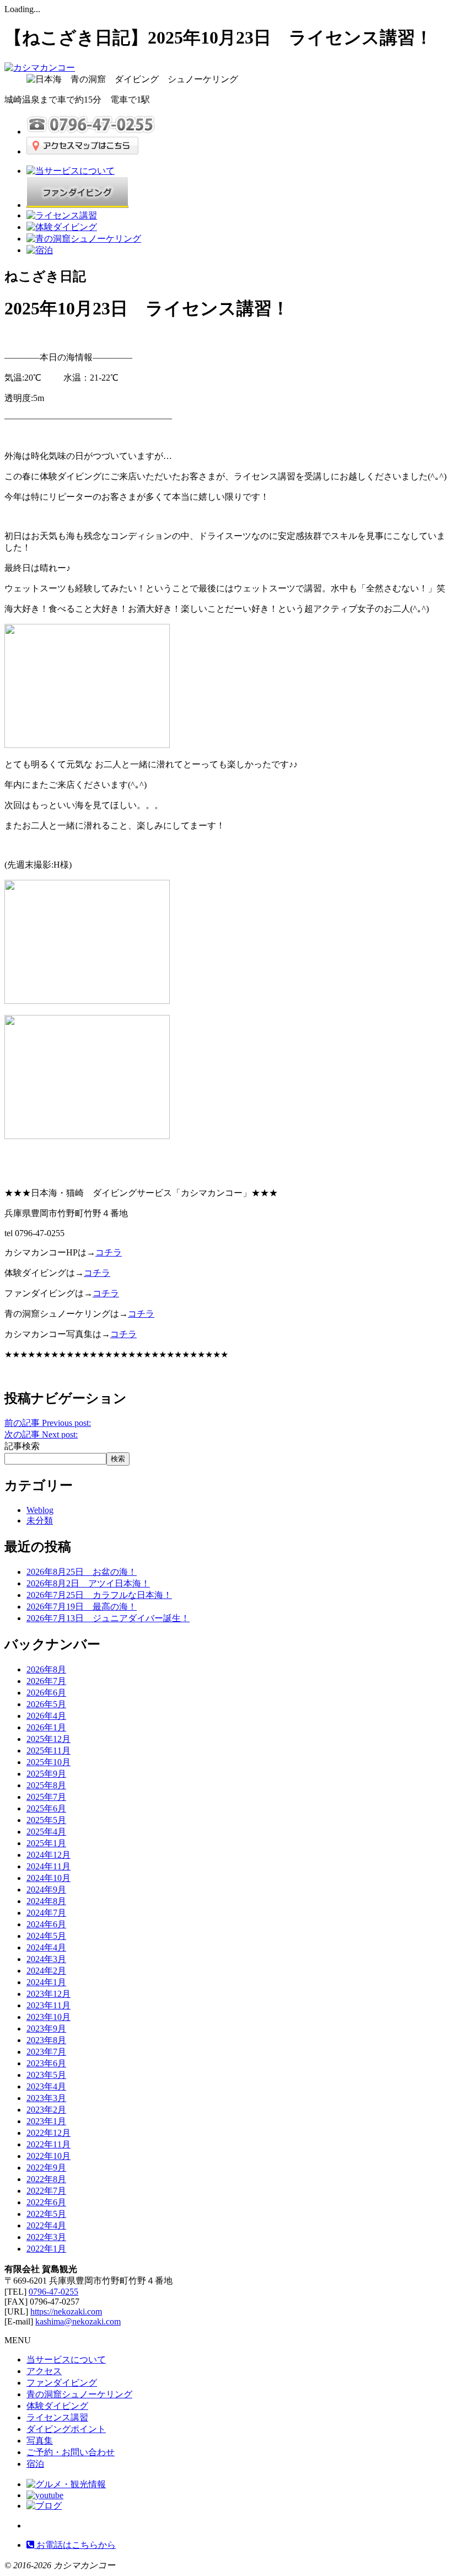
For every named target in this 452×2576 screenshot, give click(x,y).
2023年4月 (46, 2086)
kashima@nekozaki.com (78, 2321)
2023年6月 (46, 2063)
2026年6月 (46, 1693)
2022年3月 (46, 2237)
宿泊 (35, 2464)
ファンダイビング (62, 2383)
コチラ (123, 1334)
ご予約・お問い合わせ (71, 2452)
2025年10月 (49, 1762)
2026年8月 (46, 1669)
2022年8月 (46, 2179)
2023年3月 (46, 2098)
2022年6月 (46, 2202)
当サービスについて (66, 2359)
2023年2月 (46, 2110)
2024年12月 (49, 1855)
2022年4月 (46, 2225)
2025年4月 (46, 1832)
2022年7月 (46, 2191)
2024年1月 (46, 1982)
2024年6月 (46, 1924)
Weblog (40, 1510)
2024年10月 (49, 1878)
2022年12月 (49, 2133)
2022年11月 (49, 2144)
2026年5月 (46, 1704)
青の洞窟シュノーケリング (79, 2394)
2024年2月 (46, 1971)
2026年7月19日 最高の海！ (82, 1607)
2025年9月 (46, 1774)
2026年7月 (46, 1681)
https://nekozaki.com (66, 2312)
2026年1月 (46, 1727)
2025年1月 (46, 1843)
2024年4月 (46, 1947)
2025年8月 (46, 1785)
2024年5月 (46, 1936)
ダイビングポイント (66, 2429)
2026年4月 (46, 1716)
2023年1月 (46, 2121)
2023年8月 (46, 2040)
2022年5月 (46, 2214)
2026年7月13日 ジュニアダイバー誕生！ (108, 1618)
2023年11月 (49, 2005)
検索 (118, 1459)
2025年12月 (49, 1739)
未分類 (40, 1521)
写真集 (40, 2441)
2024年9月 (46, 1890)
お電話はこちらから (75, 2545)
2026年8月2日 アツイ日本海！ (88, 1583)
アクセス (44, 2371)
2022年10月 (49, 2156)
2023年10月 (49, 2017)
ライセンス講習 (57, 2417)
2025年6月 (46, 1808)
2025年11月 (49, 1751)
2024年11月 (49, 1866)
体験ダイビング (57, 2406)
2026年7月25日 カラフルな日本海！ (99, 1595)
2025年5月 (46, 1820)
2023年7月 (46, 2052)
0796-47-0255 (53, 2292)
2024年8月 (46, 1901)
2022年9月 (46, 2168)
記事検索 (22, 1446)
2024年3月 (46, 1959)
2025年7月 (46, 1797)
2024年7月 (46, 1913)
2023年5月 (46, 2075)
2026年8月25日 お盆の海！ (82, 1572)
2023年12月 (49, 1994)
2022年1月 (46, 2249)
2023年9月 (46, 2029)
